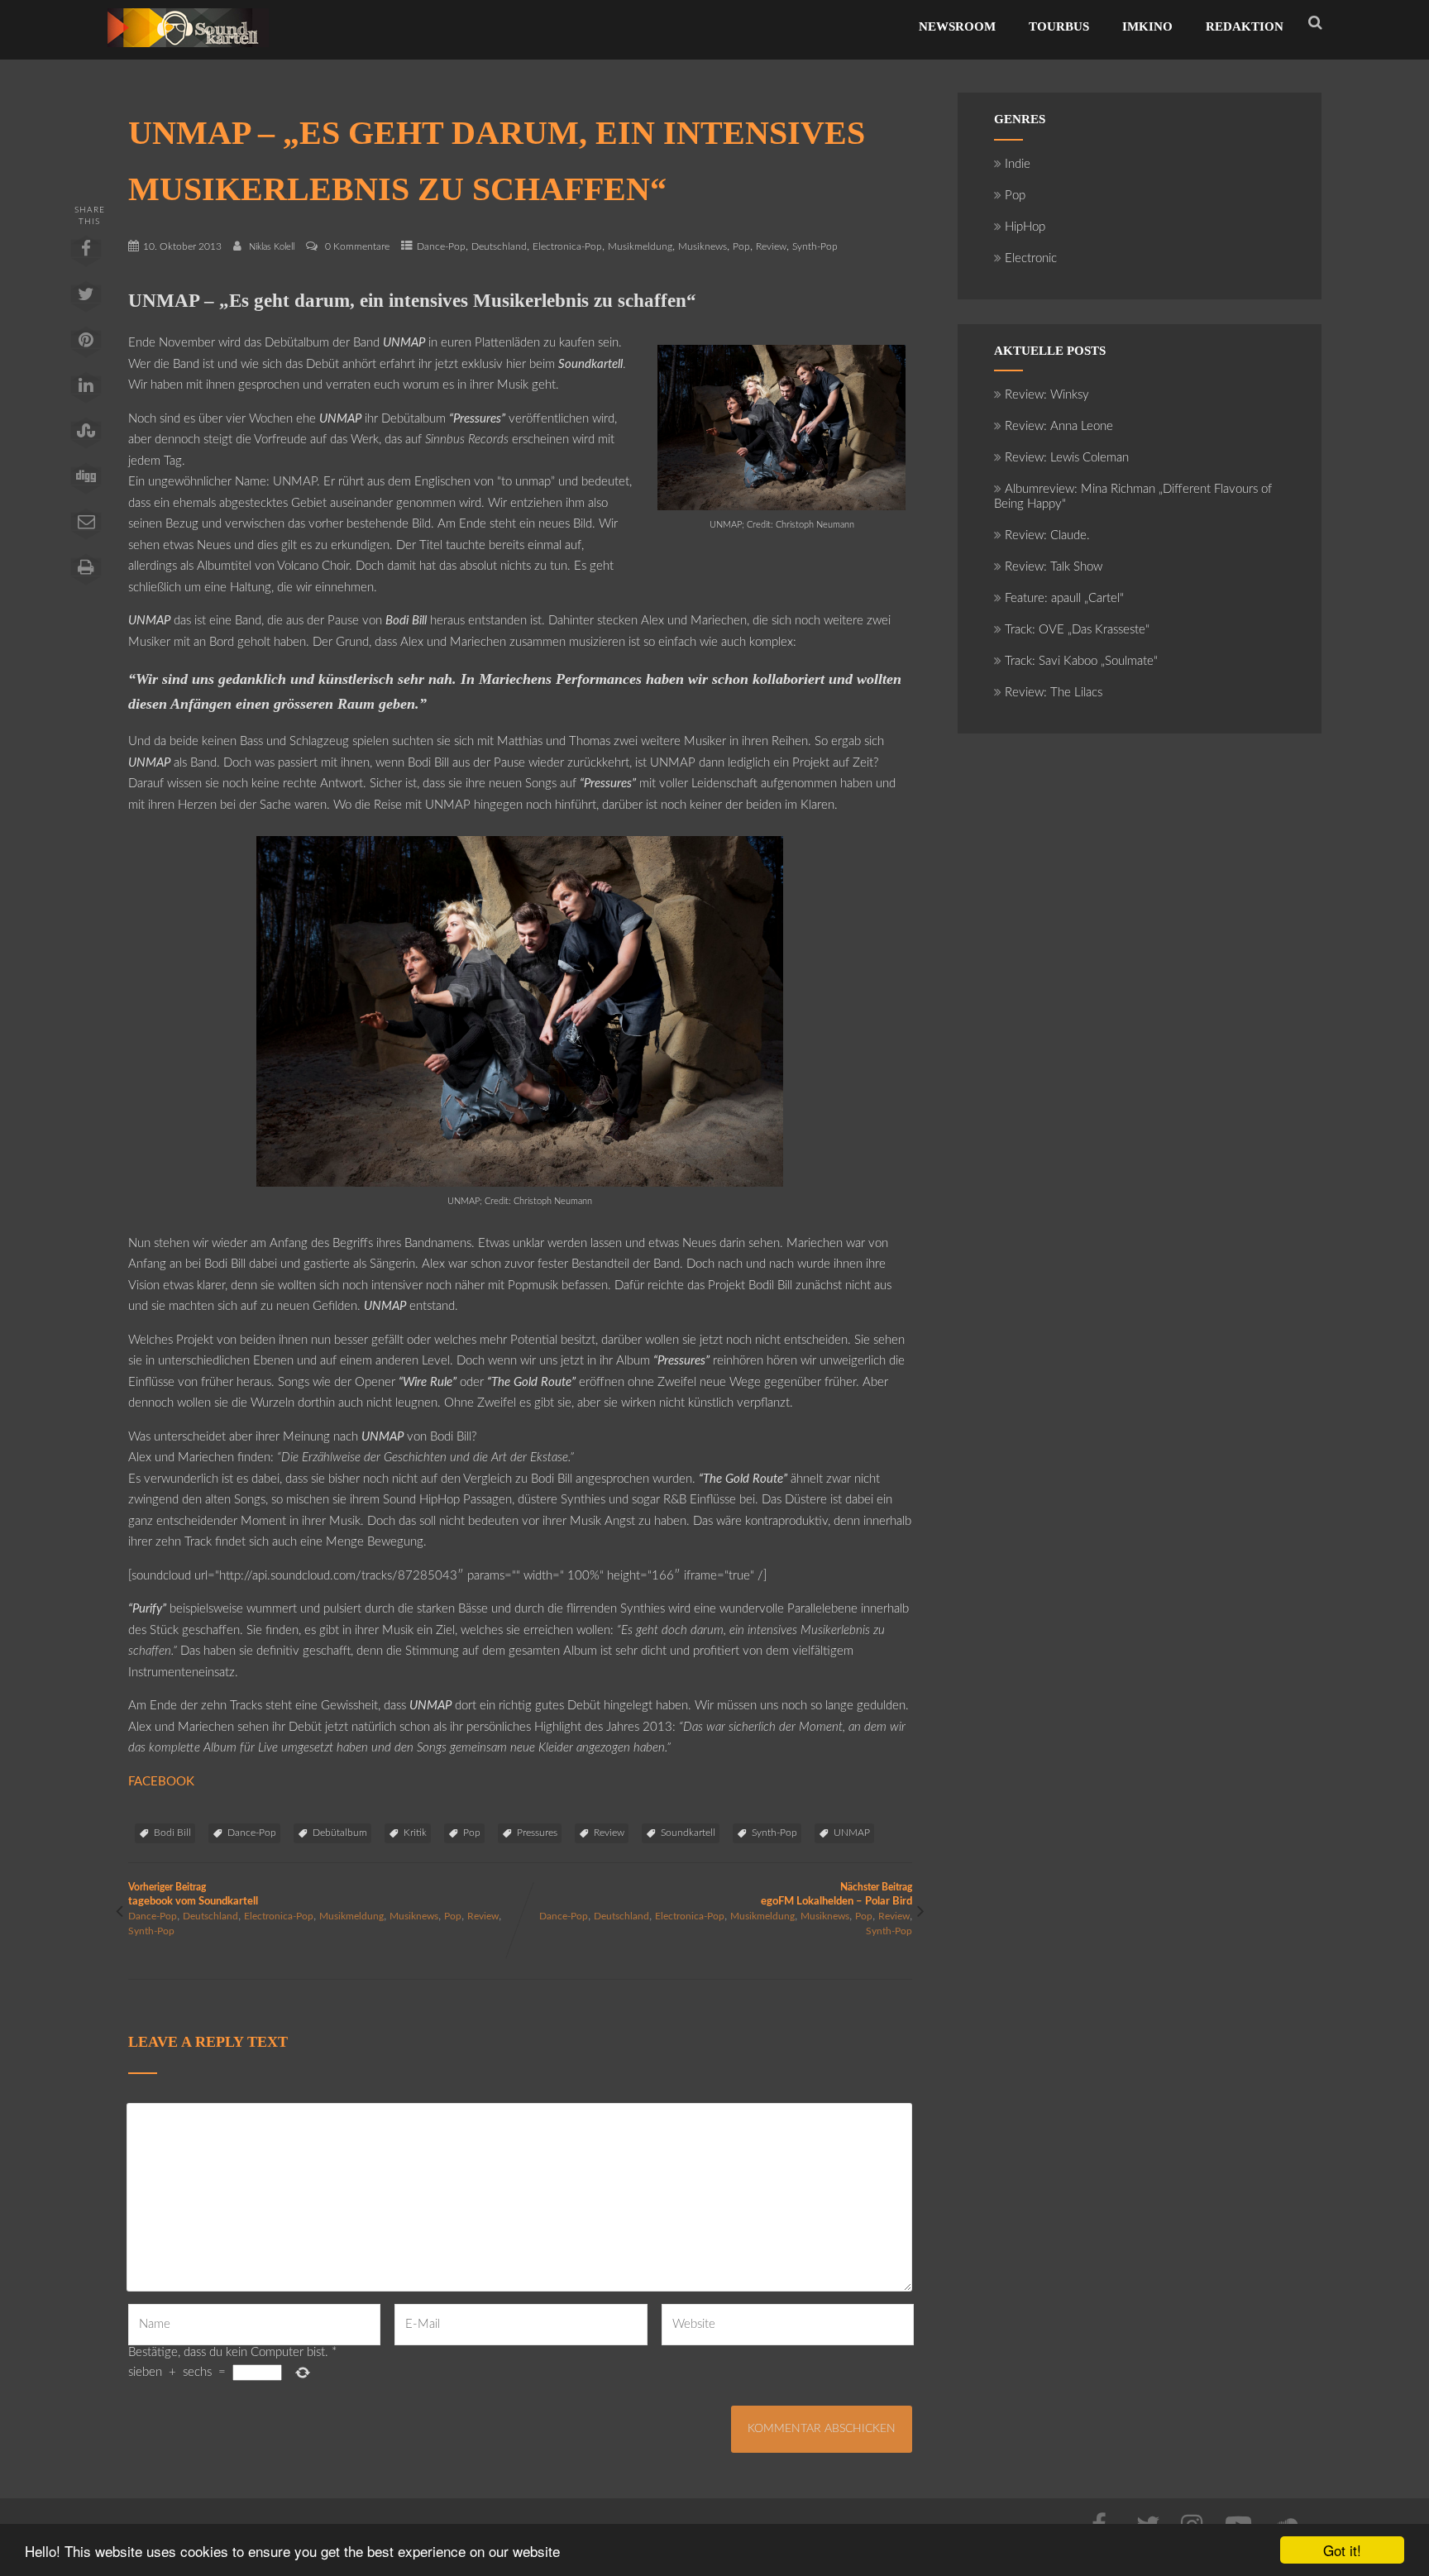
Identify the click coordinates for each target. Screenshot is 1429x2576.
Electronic (1031, 258)
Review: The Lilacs (1054, 693)
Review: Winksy (1047, 395)
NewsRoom (957, 26)
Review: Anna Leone (1059, 426)
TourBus (1059, 26)
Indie (1018, 164)
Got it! (1342, 2550)
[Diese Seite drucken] (85, 573)
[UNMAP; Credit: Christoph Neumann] (781, 507)
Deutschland (499, 246)
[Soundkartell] (188, 52)
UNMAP (852, 1833)
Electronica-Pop (567, 246)
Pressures (537, 1833)
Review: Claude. (1047, 535)
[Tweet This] (85, 300)
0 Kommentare (357, 246)
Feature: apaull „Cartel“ (1064, 598)
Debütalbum (340, 1833)
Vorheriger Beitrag (193, 1895)
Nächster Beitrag (836, 1895)
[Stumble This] (85, 437)
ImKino (1147, 26)
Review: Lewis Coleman (1067, 458)
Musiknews (703, 246)
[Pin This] (85, 346)
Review (771, 246)
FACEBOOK (161, 1782)
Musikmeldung (640, 246)
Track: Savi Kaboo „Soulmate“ (1081, 661)
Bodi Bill (172, 1833)
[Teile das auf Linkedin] (85, 391)
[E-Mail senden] (85, 528)
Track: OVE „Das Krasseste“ (1077, 630)
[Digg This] (85, 482)
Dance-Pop (441, 246)
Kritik (415, 1833)
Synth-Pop (815, 246)
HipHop (1025, 227)
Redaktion (1245, 26)
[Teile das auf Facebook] (85, 255)
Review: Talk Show (1054, 567)
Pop (741, 246)
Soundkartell (688, 1833)
